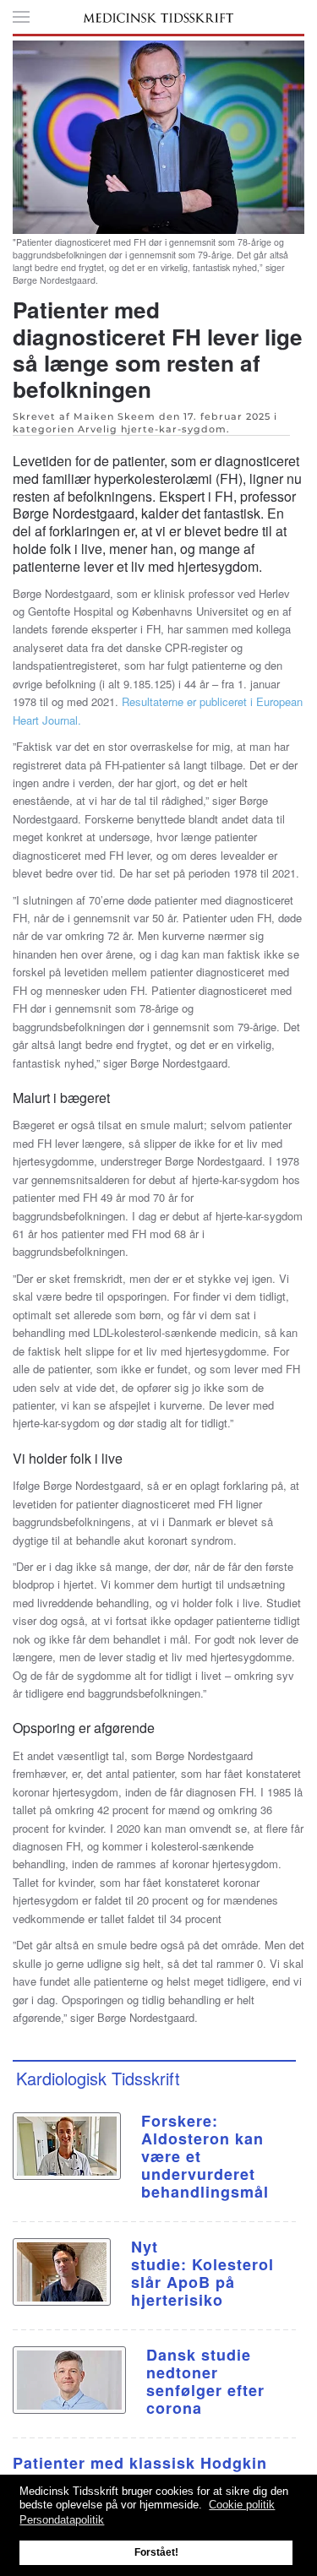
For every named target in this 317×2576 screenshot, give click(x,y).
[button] (21, 17)
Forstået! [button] (156, 2552)
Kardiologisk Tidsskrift (98, 2078)
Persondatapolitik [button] (62, 2520)
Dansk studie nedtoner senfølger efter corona (205, 2381)
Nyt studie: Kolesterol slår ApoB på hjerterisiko (202, 2273)
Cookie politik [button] (242, 2505)
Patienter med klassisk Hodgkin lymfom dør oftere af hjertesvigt (140, 2472)
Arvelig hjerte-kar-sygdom (152, 429)
